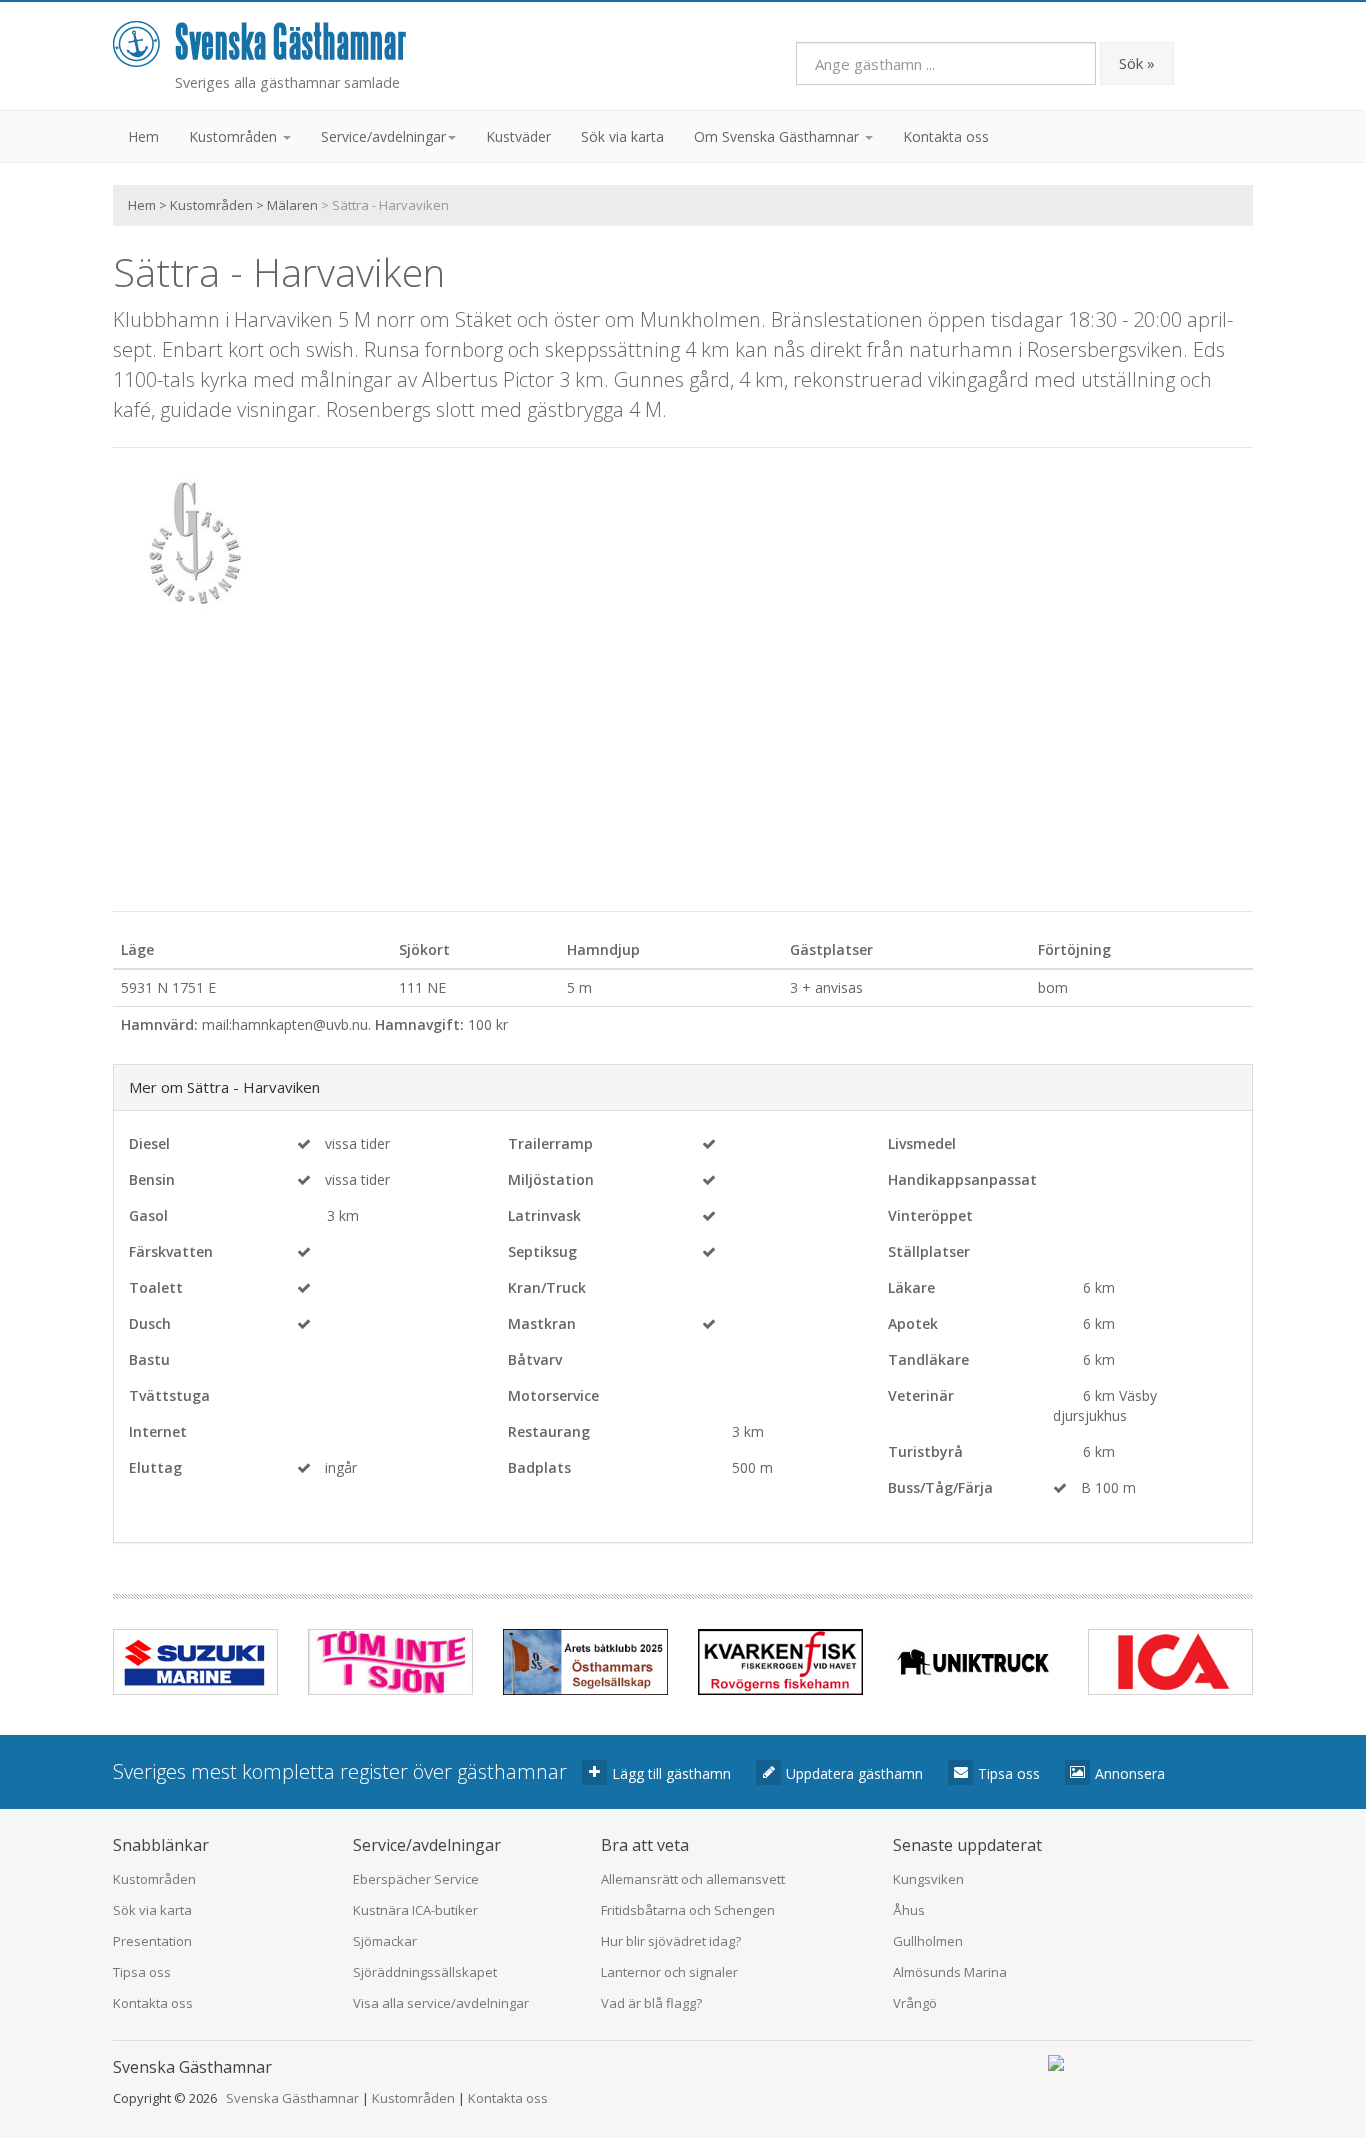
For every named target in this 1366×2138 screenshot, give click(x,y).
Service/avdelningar (383, 136)
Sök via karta (622, 136)
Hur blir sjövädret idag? (671, 1941)
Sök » (1137, 63)
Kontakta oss (946, 136)
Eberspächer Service (416, 1879)
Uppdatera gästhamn (854, 1773)
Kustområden (235, 136)
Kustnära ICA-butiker (415, 1910)
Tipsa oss (1009, 1773)
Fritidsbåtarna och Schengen (688, 1910)
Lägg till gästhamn (671, 1773)
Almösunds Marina (950, 1972)
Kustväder (518, 136)
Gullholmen (928, 1941)
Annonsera (1130, 1773)
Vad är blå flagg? (651, 2003)
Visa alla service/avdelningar (441, 2003)
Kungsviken (928, 1879)
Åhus (909, 1910)
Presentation (152, 1941)
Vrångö (915, 2003)
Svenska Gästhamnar (292, 2098)
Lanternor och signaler (669, 1972)
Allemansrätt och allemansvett (693, 1879)
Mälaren (292, 205)
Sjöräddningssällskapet (425, 1972)
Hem (143, 136)
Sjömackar (385, 1941)
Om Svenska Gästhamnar (778, 136)
